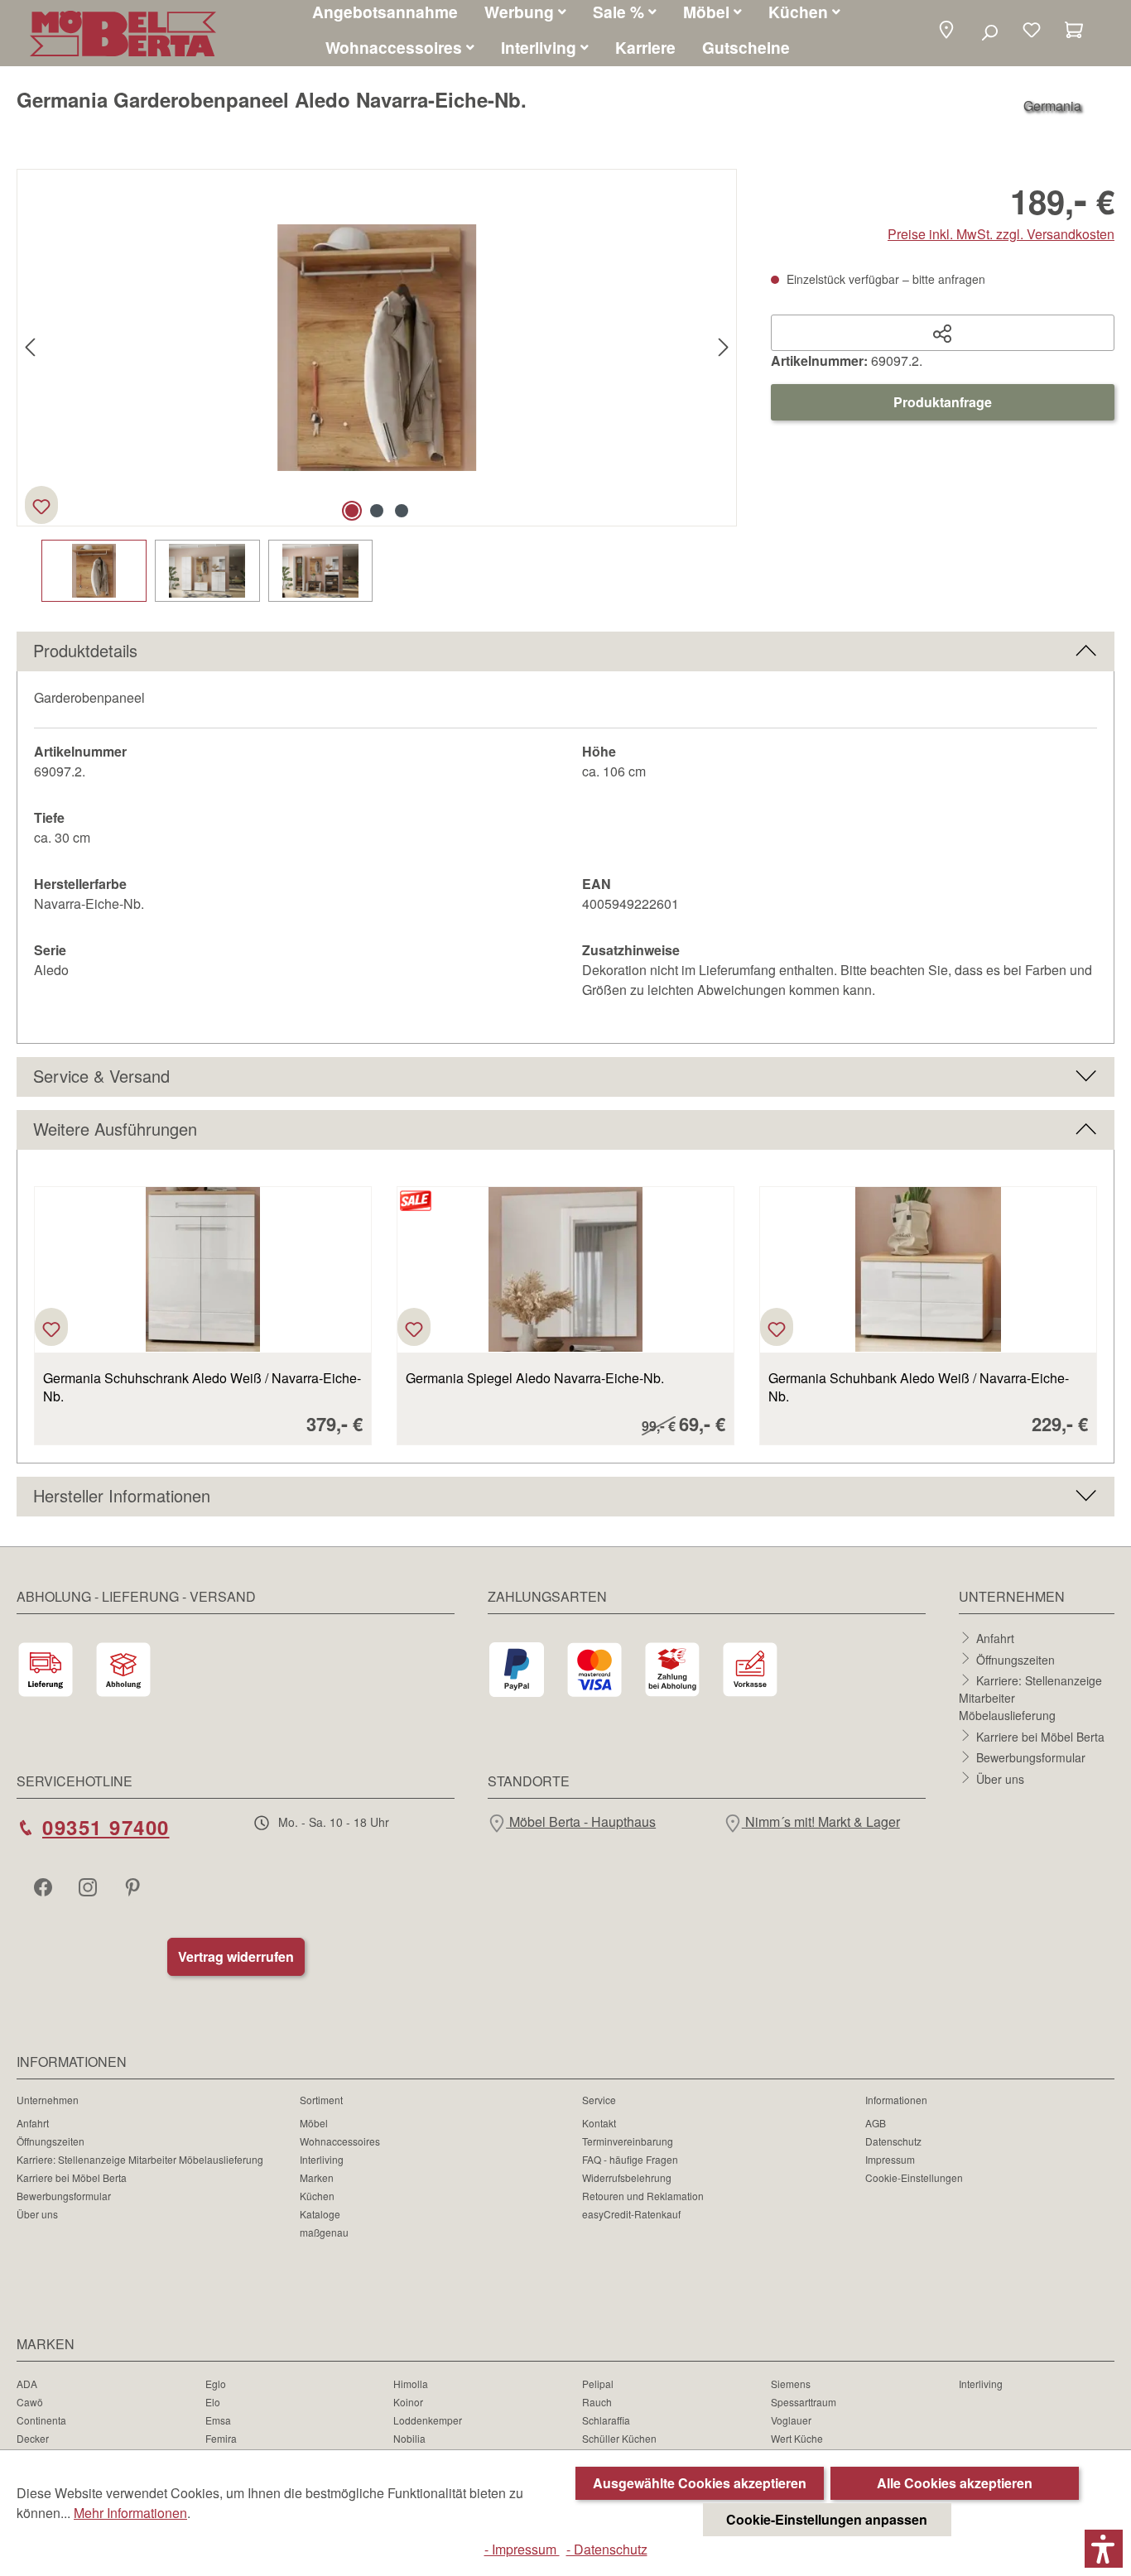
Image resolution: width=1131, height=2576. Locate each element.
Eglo (216, 2384)
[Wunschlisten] (1032, 31)
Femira (221, 2438)
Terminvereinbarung (628, 2141)
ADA (27, 2384)
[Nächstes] (724, 348)
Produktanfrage (943, 402)
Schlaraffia (606, 2420)
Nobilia (409, 2438)
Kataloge (320, 2214)
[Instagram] (89, 1886)
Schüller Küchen (619, 2438)
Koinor (408, 2402)
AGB (876, 2123)
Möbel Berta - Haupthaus (581, 1821)
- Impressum (522, 2549)
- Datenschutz (607, 2549)
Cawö (30, 2402)
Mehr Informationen (130, 2513)
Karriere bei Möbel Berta (1040, 1736)
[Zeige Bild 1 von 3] (352, 511)
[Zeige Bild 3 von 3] (402, 511)
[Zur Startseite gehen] (123, 34)
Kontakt (599, 2123)
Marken (317, 2177)
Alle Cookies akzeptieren (955, 2483)
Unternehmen (48, 2100)
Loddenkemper (428, 2420)
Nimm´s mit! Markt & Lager (821, 1821)
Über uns (1000, 1778)
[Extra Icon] (134, 1886)
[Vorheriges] (30, 348)
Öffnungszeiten (1015, 1659)
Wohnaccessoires (340, 2141)
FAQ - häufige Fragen (630, 2159)
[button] (946, 31)
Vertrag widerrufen (236, 1956)
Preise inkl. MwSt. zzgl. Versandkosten (1001, 234)
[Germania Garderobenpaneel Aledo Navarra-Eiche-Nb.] (377, 347)
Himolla (411, 2384)
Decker (33, 2438)
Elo (213, 2402)
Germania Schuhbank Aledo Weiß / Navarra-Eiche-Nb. (919, 1387)
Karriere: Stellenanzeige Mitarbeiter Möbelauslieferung (140, 2159)
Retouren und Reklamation (643, 2196)
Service (599, 2100)
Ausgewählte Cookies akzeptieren (700, 2483)
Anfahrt (995, 1638)
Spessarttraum (804, 2402)
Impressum (890, 2159)
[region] (377, 385)
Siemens (791, 2384)
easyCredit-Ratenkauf (631, 2214)
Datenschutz (893, 2141)
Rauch (597, 2402)
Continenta (41, 2420)
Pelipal (598, 2384)
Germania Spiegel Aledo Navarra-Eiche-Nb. (535, 1378)
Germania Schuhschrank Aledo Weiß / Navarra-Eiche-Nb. (202, 1387)
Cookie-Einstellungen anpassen (827, 2519)
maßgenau (324, 2232)
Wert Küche (797, 2438)
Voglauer (791, 2420)
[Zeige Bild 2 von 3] (377, 511)
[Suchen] (989, 31)
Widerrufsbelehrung (627, 2177)
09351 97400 (106, 1827)
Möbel (314, 2123)
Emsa (218, 2420)
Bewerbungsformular (1031, 1757)
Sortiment (321, 2100)
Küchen (317, 2196)
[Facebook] (45, 1886)
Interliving (322, 2159)
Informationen (896, 2100)
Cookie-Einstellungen (914, 2177)
